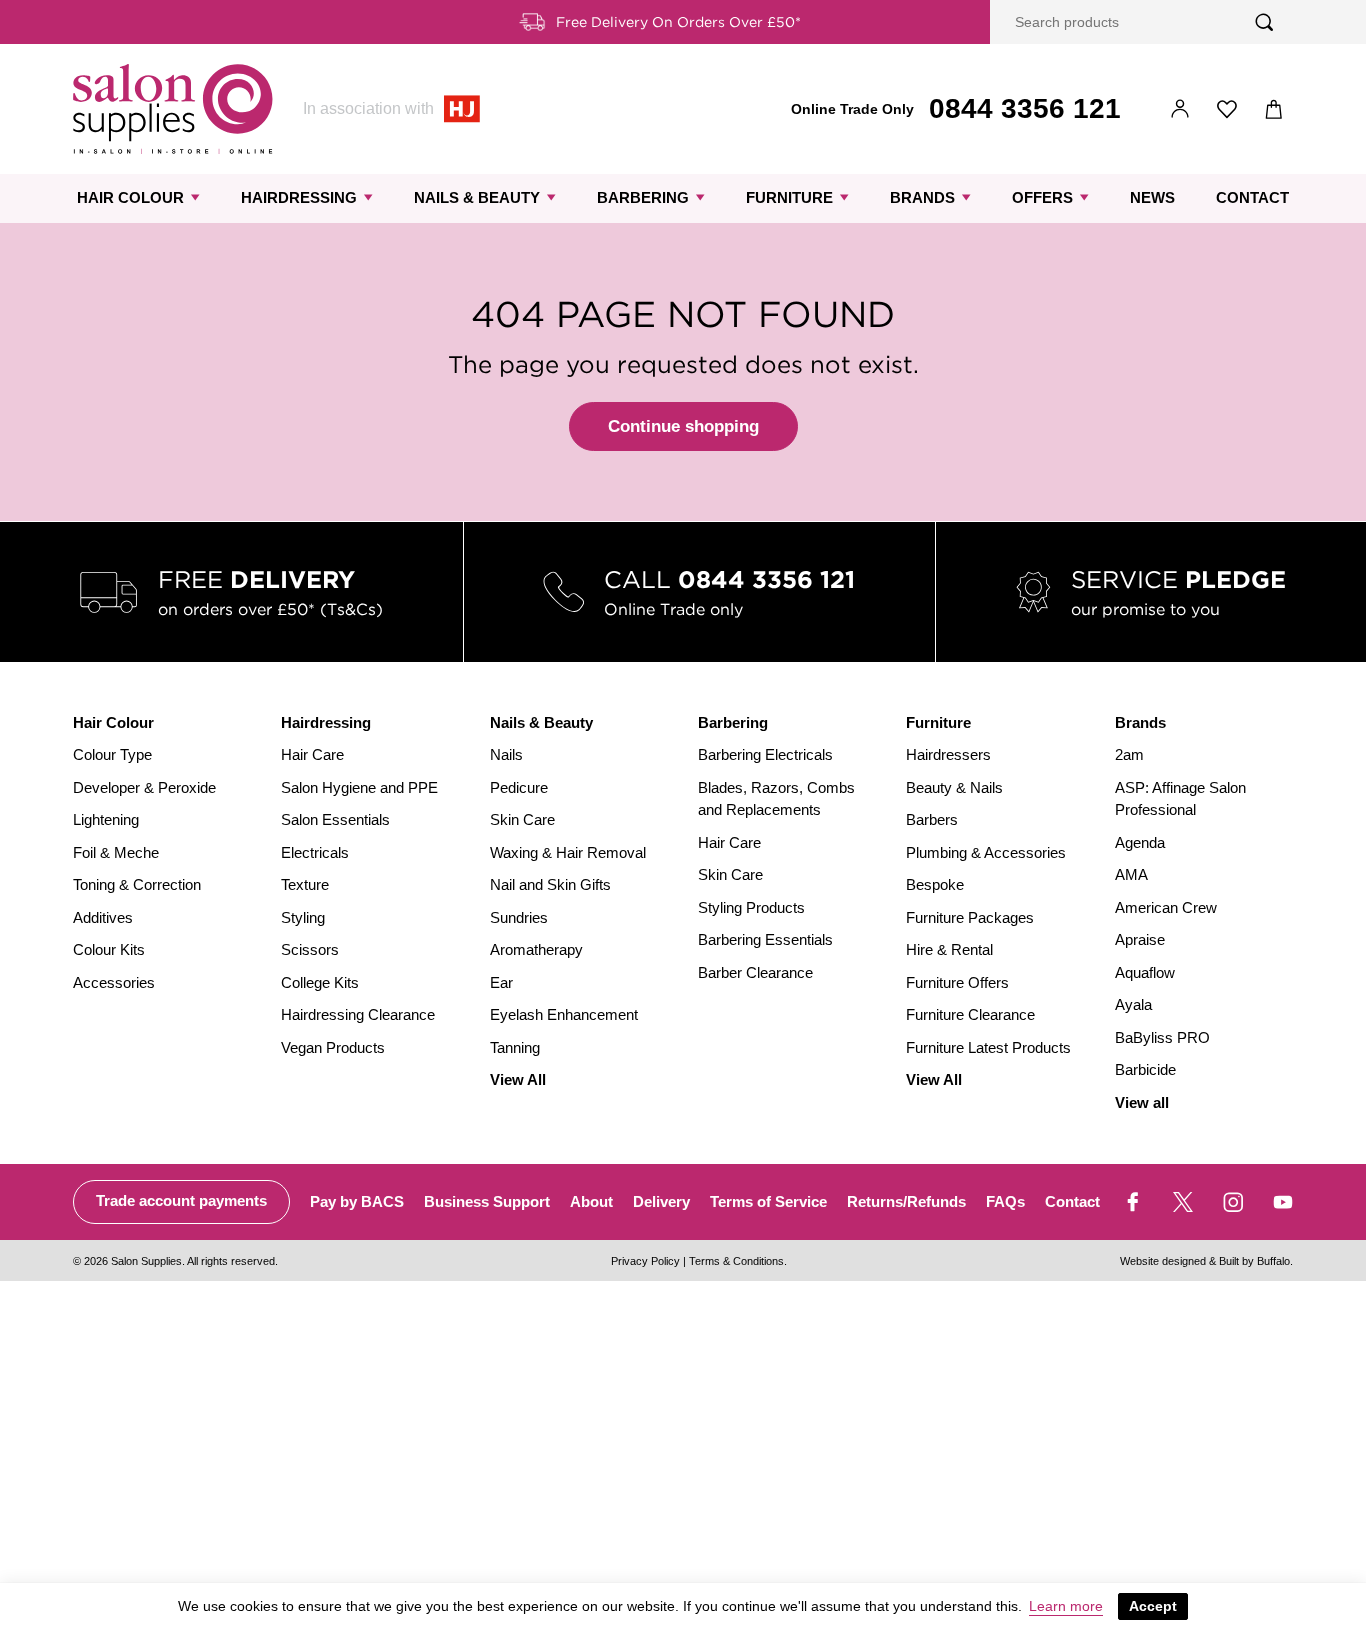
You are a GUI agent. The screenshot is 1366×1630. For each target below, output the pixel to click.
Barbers (932, 819)
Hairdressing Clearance (358, 1014)
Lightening (106, 819)
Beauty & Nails (954, 787)
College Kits (320, 982)
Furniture (789, 197)
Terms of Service (768, 1201)
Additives (103, 917)
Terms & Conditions (736, 1261)
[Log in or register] (1180, 109)
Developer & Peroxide (144, 787)
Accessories (114, 982)
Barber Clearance (755, 972)
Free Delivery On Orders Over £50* (678, 22)
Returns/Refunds (906, 1201)
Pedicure (519, 787)
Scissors (310, 949)
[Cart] (1274, 109)
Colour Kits (109, 949)
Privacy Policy (645, 1261)
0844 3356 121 (1025, 108)
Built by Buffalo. (1256, 1261)
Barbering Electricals (765, 754)
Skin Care (522, 819)
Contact (1252, 197)
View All (518, 1079)
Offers (1042, 197)
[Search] (1264, 22)
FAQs (1005, 1201)
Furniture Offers (957, 982)
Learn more (1066, 1606)
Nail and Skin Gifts (550, 884)
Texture (305, 884)
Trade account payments (181, 1200)
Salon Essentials (335, 819)
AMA (1131, 874)
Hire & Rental (949, 949)
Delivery (661, 1201)
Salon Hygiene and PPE (359, 787)
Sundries (519, 917)
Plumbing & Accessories (986, 852)
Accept (1153, 1606)
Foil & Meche (116, 852)
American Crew (1166, 907)
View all (1142, 1102)
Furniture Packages (970, 917)
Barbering (643, 197)
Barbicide (1145, 1069)
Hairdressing (299, 197)
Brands (922, 197)
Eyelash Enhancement (564, 1014)
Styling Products (751, 907)
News (1152, 197)
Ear (501, 982)
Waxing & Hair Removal (568, 852)
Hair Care (312, 754)
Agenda (1140, 842)
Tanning (515, 1047)
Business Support (487, 1201)
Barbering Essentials (765, 939)
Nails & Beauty (477, 197)
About (591, 1201)
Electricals (315, 852)
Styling (303, 917)
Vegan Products (333, 1047)
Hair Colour (130, 197)
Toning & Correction (137, 884)
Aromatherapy (536, 949)
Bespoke (935, 884)
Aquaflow (1145, 972)
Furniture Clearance (970, 1014)
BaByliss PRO (1162, 1037)
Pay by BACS (357, 1201)
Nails (506, 754)
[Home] (173, 109)
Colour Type (112, 754)
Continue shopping (683, 426)
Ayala (1133, 1004)
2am (1129, 754)
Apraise (1140, 939)
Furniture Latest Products (988, 1047)
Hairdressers (948, 754)
